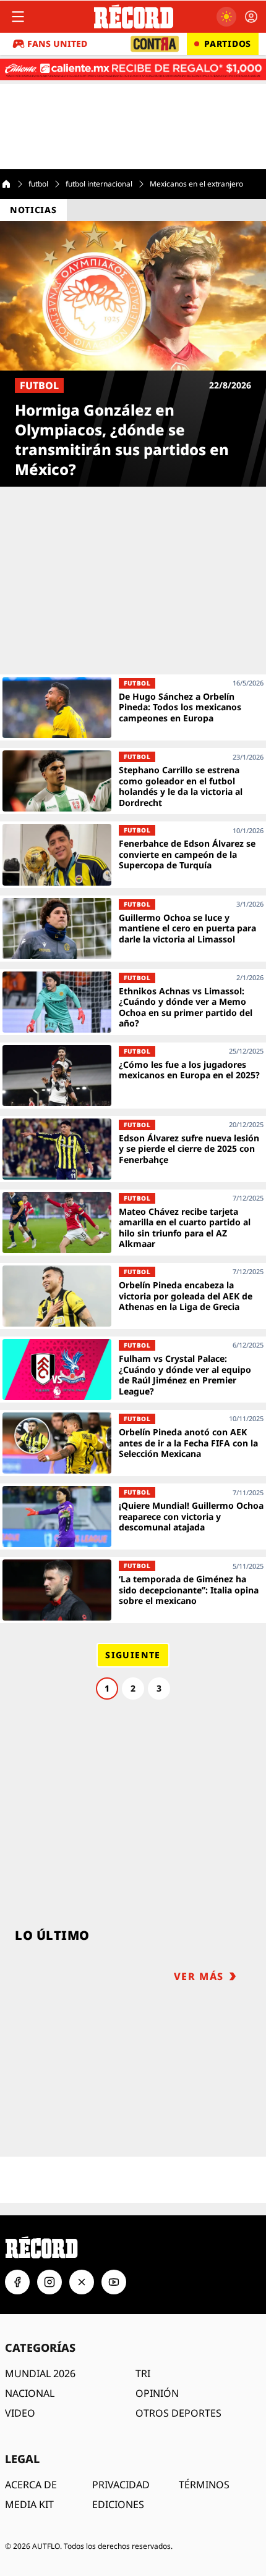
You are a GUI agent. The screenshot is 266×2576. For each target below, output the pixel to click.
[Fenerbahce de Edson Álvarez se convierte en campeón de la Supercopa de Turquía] (133, 854)
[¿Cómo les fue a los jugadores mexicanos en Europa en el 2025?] (133, 1076)
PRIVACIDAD (121, 2485)
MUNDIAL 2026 (40, 2373)
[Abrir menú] (18, 17)
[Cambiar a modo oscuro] (226, 17)
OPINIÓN (157, 2393)
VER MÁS (199, 1976)
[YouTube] (114, 2282)
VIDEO (20, 2413)
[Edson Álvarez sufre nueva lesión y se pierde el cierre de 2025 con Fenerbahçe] (133, 1149)
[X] (82, 2282)
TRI (143, 2373)
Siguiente (133, 1655)
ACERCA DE (31, 2485)
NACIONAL (30, 2393)
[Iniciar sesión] (251, 17)
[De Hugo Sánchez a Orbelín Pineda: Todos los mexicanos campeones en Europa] (133, 707)
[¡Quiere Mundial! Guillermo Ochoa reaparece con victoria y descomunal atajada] (133, 1517)
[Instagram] (49, 2282)
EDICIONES (118, 2504)
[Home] (6, 184)
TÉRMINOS (204, 2485)
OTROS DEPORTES (178, 2413)
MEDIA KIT (29, 2504)
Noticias (33, 210)
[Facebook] (17, 2282)
